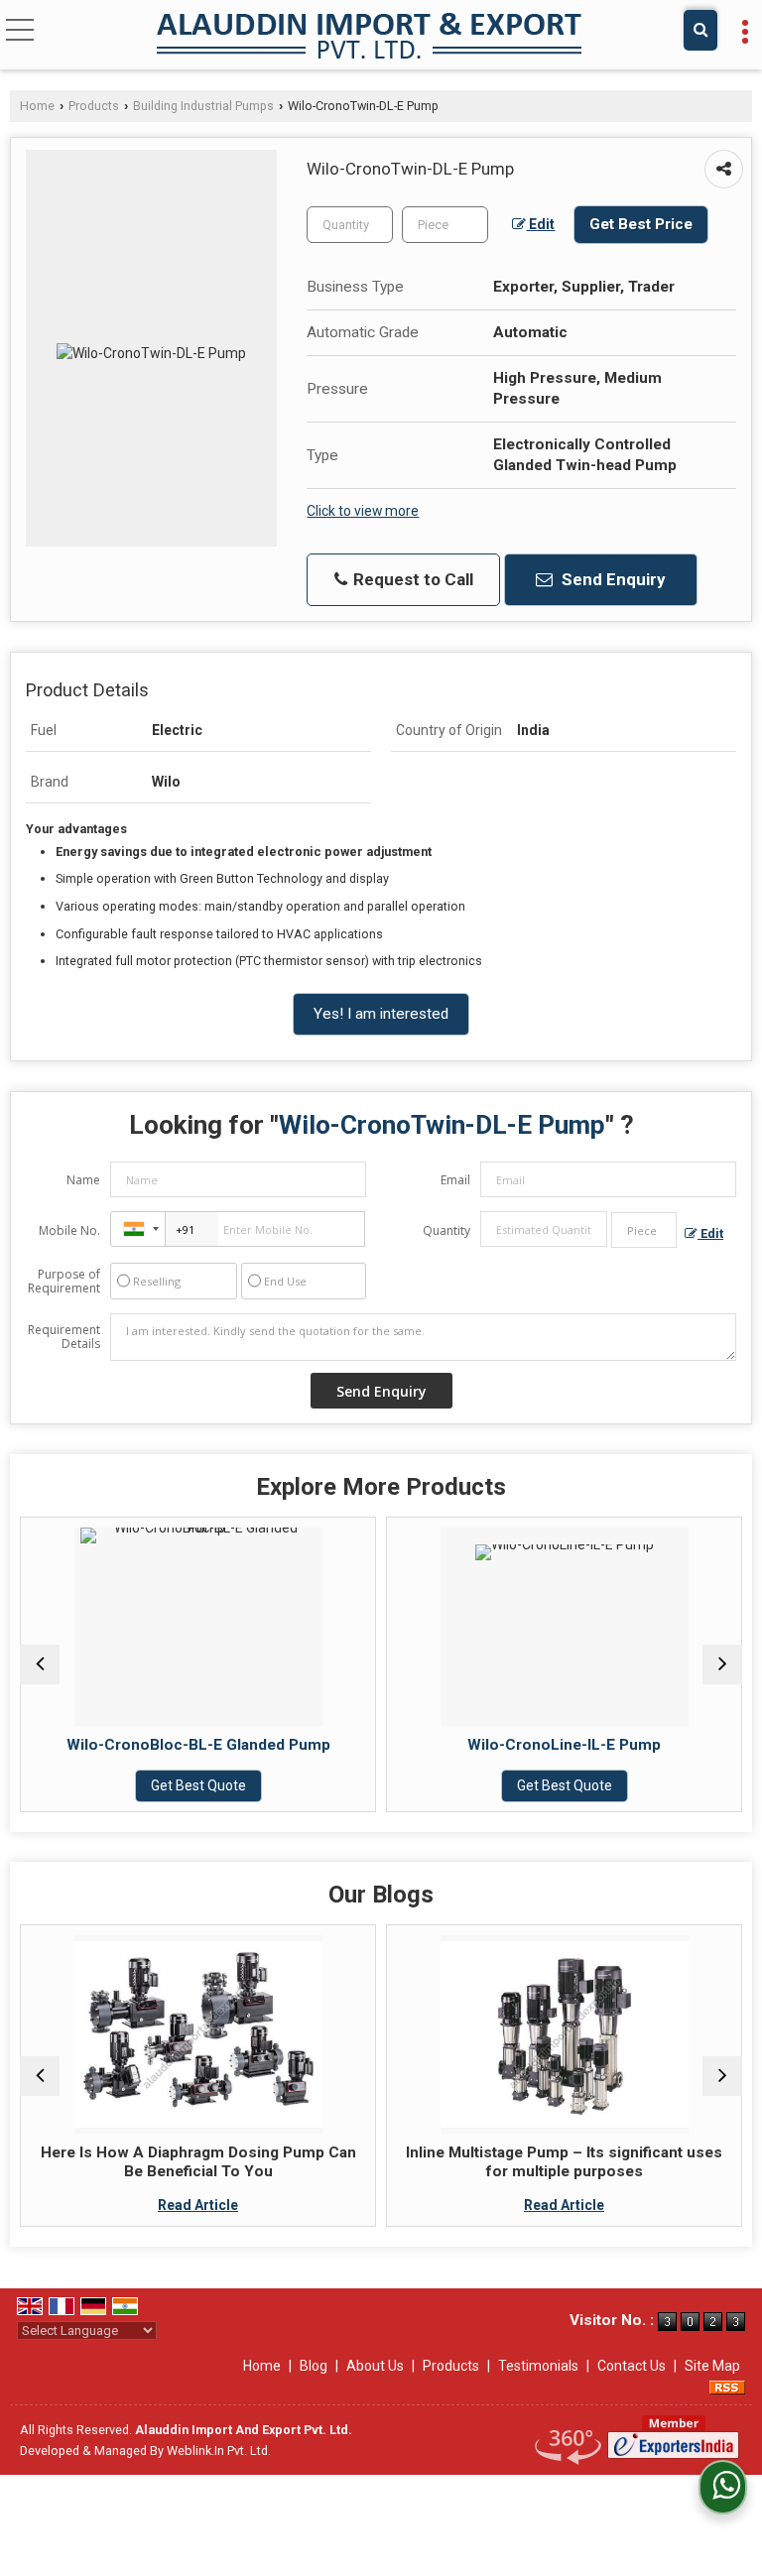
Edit (540, 224)
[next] (722, 1664)
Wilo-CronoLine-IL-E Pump (428, 1745)
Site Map (712, 2366)
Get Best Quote (429, 1785)
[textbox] (445, 225)
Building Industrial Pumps (203, 106)
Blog (314, 2366)
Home (37, 106)
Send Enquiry (612, 579)
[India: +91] (138, 1229)
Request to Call (411, 579)
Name (83, 1180)
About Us (375, 2366)
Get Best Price (641, 224)
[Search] (700, 30)
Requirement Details (64, 1337)
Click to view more (363, 511)
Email (455, 1180)
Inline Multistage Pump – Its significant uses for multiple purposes (428, 2161)
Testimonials (538, 2366)
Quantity (446, 1230)
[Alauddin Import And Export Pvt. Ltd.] (369, 37)
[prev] (40, 1664)
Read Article (62, 2205)
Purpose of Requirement (64, 1282)
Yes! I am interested (381, 1014)
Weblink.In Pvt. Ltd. (219, 2451)
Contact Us (632, 2366)
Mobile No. (69, 1230)
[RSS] (727, 2387)
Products (94, 106)
